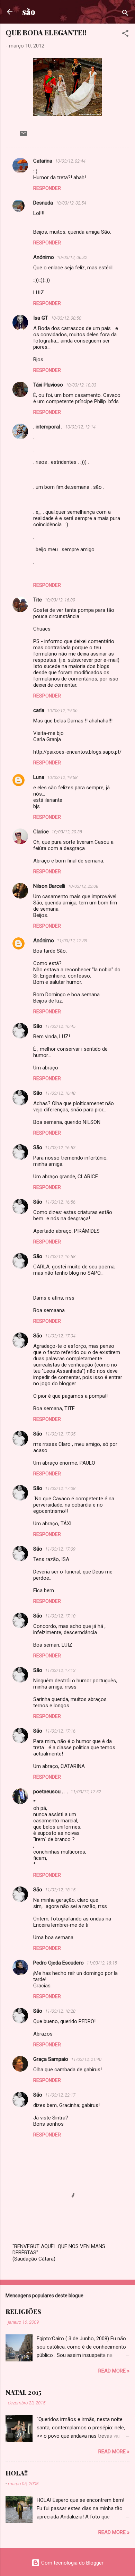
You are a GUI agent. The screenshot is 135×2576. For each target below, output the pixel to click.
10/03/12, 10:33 (81, 385)
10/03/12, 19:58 (62, 777)
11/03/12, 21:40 (86, 2059)
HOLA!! (17, 2473)
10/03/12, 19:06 (62, 710)
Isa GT (41, 318)
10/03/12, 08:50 (66, 318)
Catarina (43, 161)
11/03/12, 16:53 (60, 1148)
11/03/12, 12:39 (72, 941)
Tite (38, 600)
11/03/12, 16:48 (60, 1093)
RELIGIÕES (23, 2312)
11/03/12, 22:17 (60, 2095)
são (29, 12)
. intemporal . (48, 427)
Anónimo (44, 940)
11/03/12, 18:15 (60, 1890)
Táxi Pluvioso (48, 385)
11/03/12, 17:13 (60, 1670)
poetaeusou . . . (51, 1792)
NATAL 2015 (24, 2392)
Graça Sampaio (51, 2059)
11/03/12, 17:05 (60, 1434)
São (38, 1026)
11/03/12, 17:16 (60, 1731)
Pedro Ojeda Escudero (58, 1963)
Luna (39, 777)
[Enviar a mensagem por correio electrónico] (24, 136)
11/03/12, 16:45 (60, 1026)
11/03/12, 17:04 (60, 1336)
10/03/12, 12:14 (80, 427)
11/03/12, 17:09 (60, 1549)
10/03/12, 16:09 (60, 600)
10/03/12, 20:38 (67, 832)
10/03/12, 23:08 (83, 886)
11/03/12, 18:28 (60, 2011)
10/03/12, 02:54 (71, 203)
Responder (47, 188)
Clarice (41, 832)
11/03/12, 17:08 (60, 1488)
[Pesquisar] (125, 14)
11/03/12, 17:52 (86, 1792)
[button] (125, 34)
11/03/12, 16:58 (60, 1256)
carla (39, 710)
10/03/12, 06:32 (72, 257)
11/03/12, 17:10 (60, 1616)
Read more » (114, 2371)
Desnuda (43, 203)
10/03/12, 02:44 (70, 161)
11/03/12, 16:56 (60, 1202)
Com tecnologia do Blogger (72, 2563)
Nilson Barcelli (49, 886)
